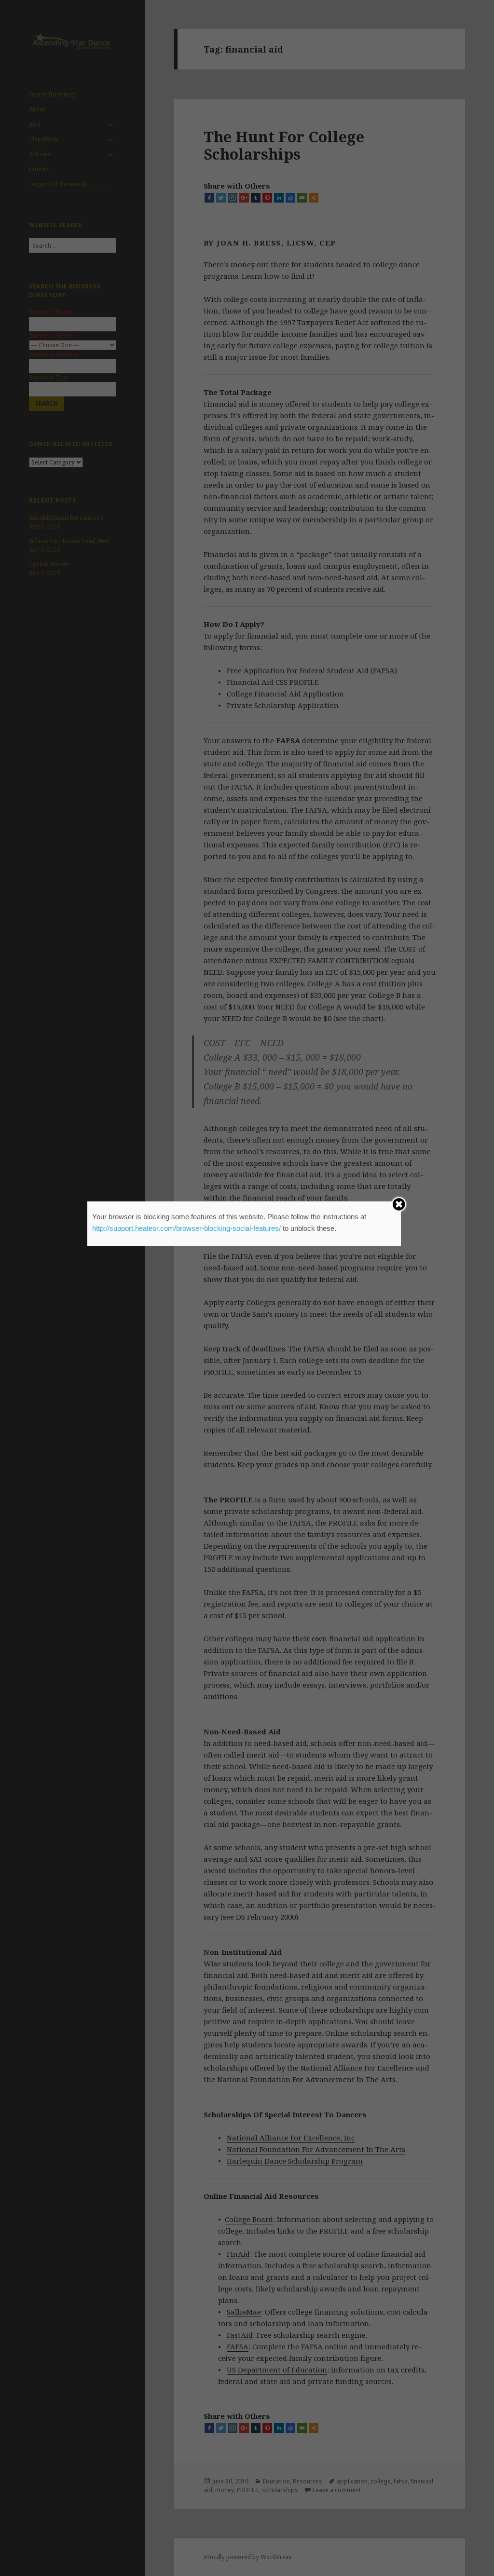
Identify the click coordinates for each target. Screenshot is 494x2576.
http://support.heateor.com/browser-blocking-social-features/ (186, 1228)
